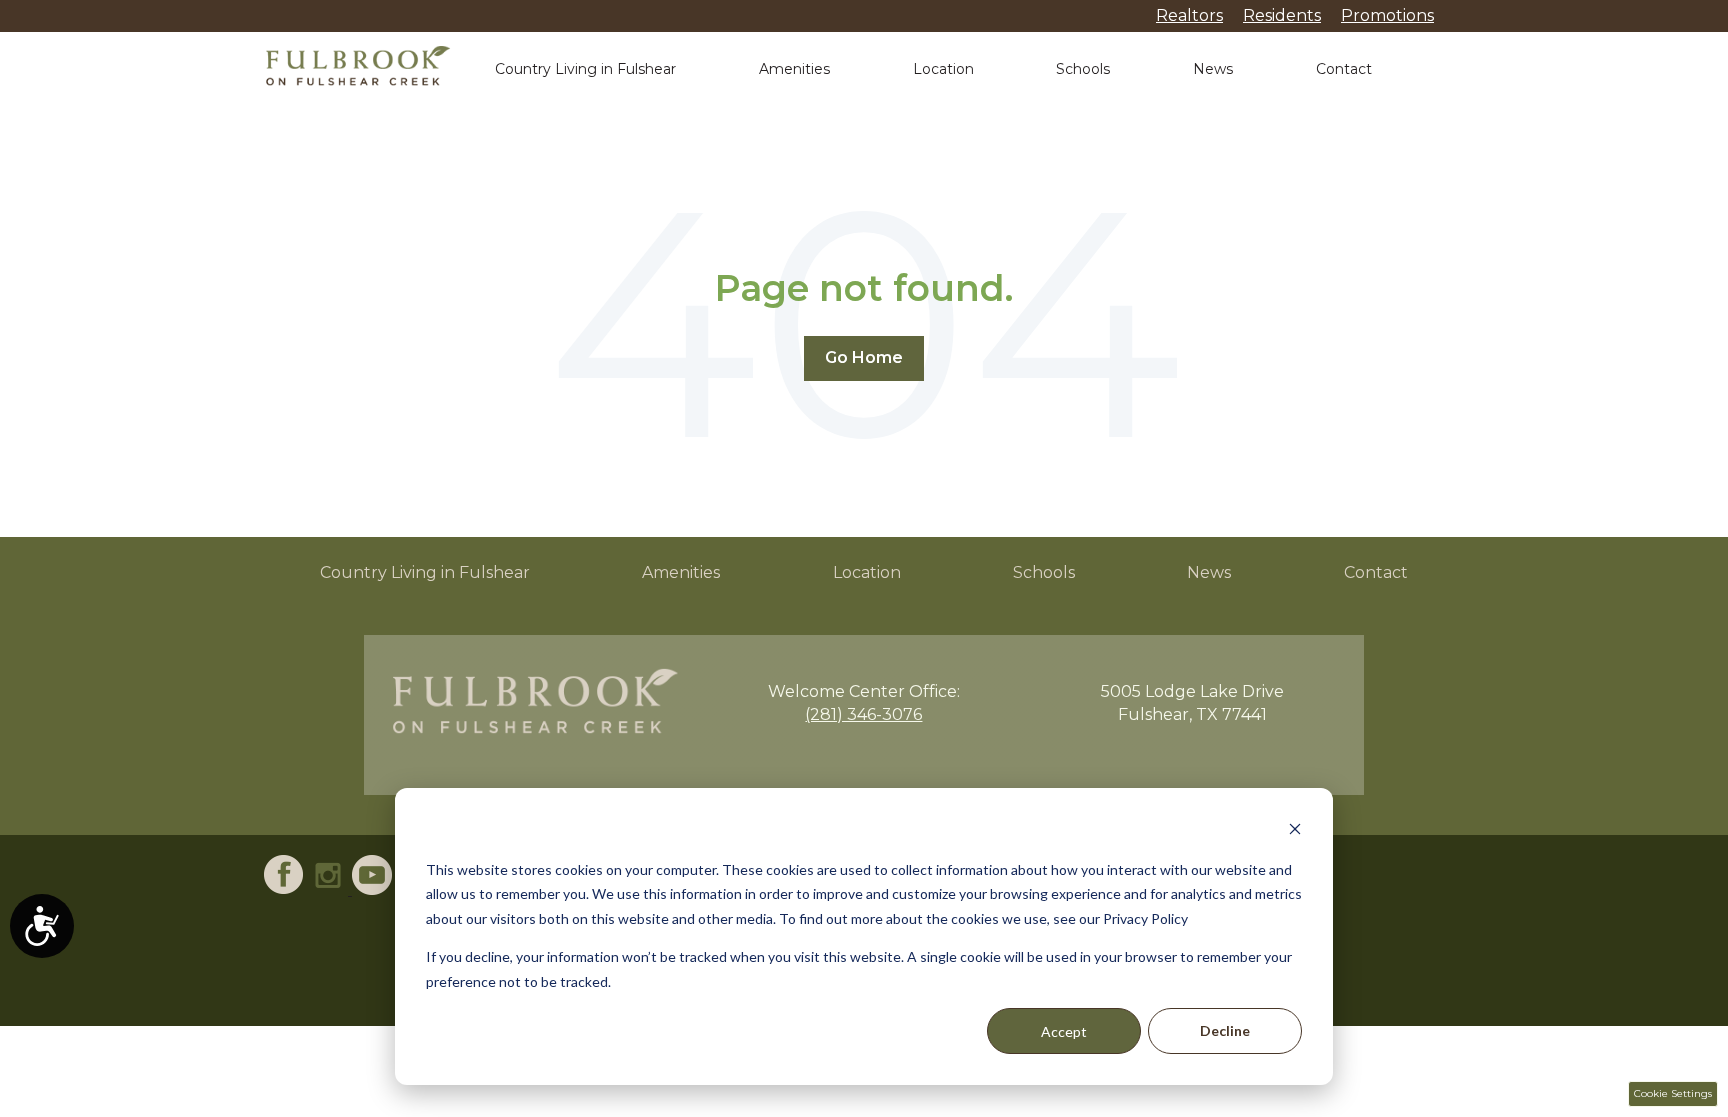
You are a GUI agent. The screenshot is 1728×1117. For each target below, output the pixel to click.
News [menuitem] (1209, 572)
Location (943, 69)
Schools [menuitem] (1044, 572)
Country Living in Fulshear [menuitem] (425, 572)
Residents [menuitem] (1282, 15)
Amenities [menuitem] (681, 572)
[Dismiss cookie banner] (1295, 831)
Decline (1225, 1030)
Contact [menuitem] (1376, 572)
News (1213, 69)
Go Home (864, 357)
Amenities (794, 69)
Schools (1083, 69)
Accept (1064, 1031)
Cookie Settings (1673, 1093)
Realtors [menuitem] (1189, 15)
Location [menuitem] (867, 572)
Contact (1344, 69)
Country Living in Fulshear (585, 69)
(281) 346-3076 (863, 714)
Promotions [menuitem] (1387, 15)
